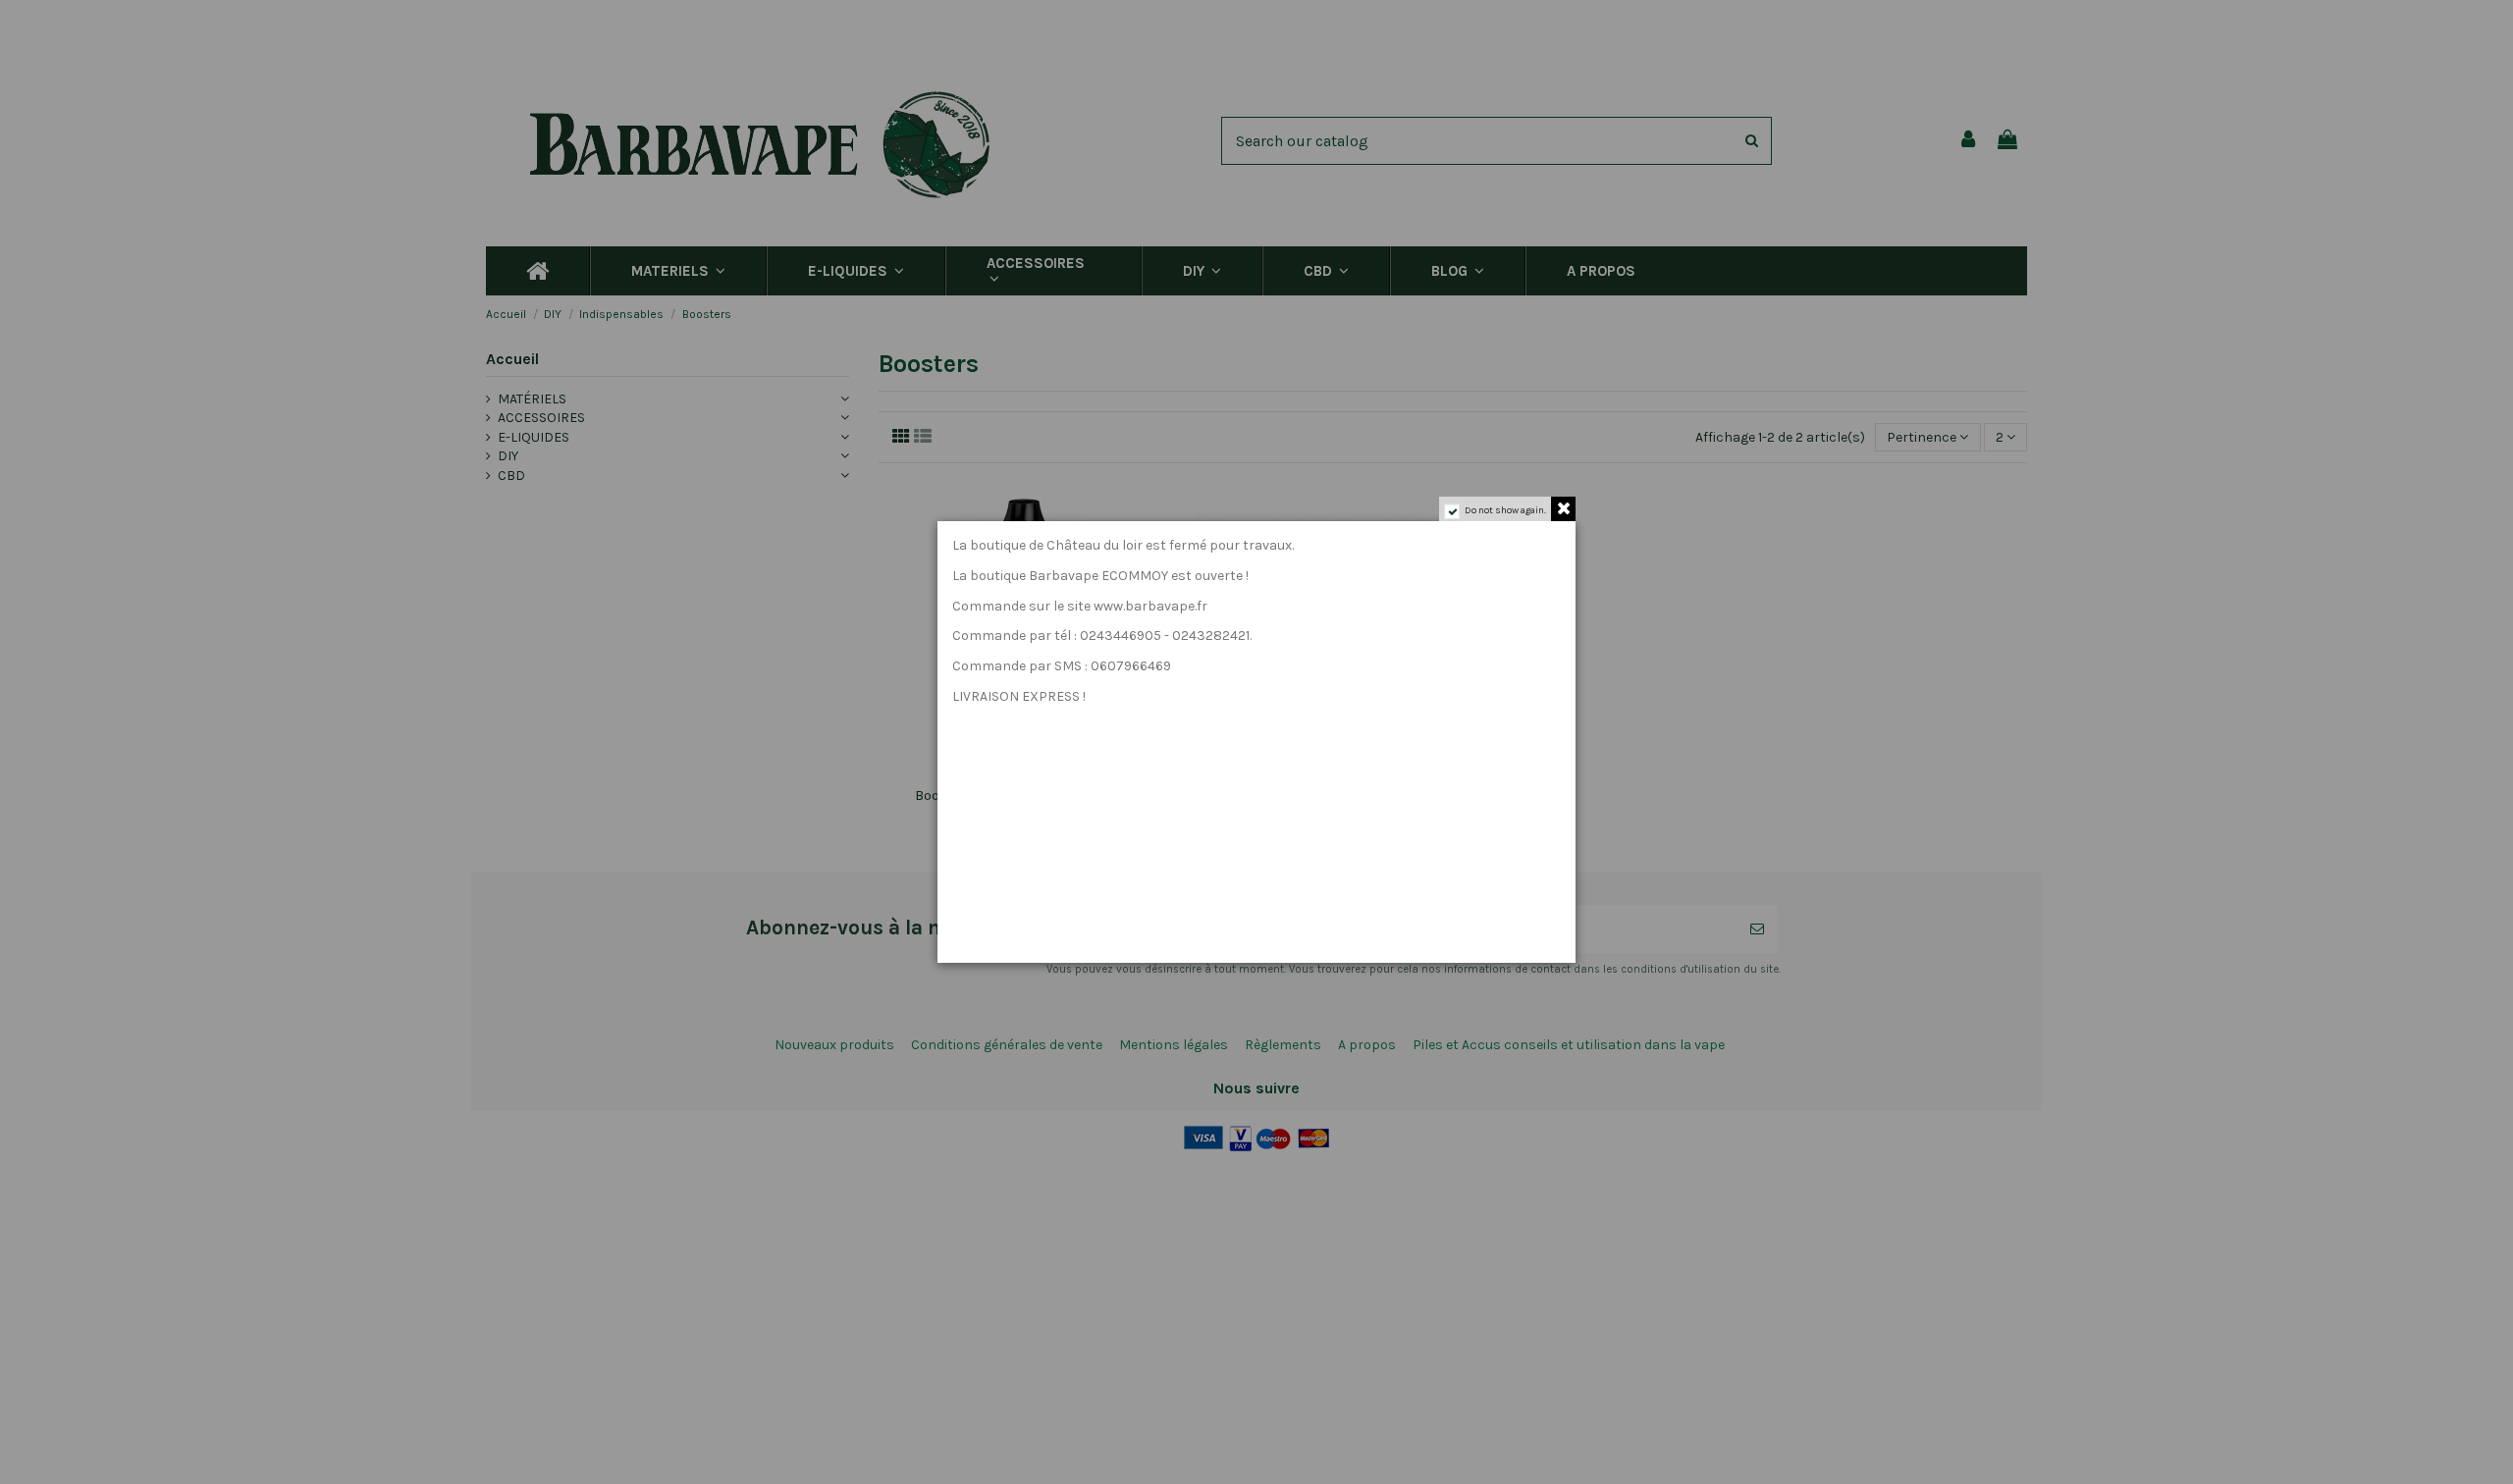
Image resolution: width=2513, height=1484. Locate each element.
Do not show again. (1505, 510)
